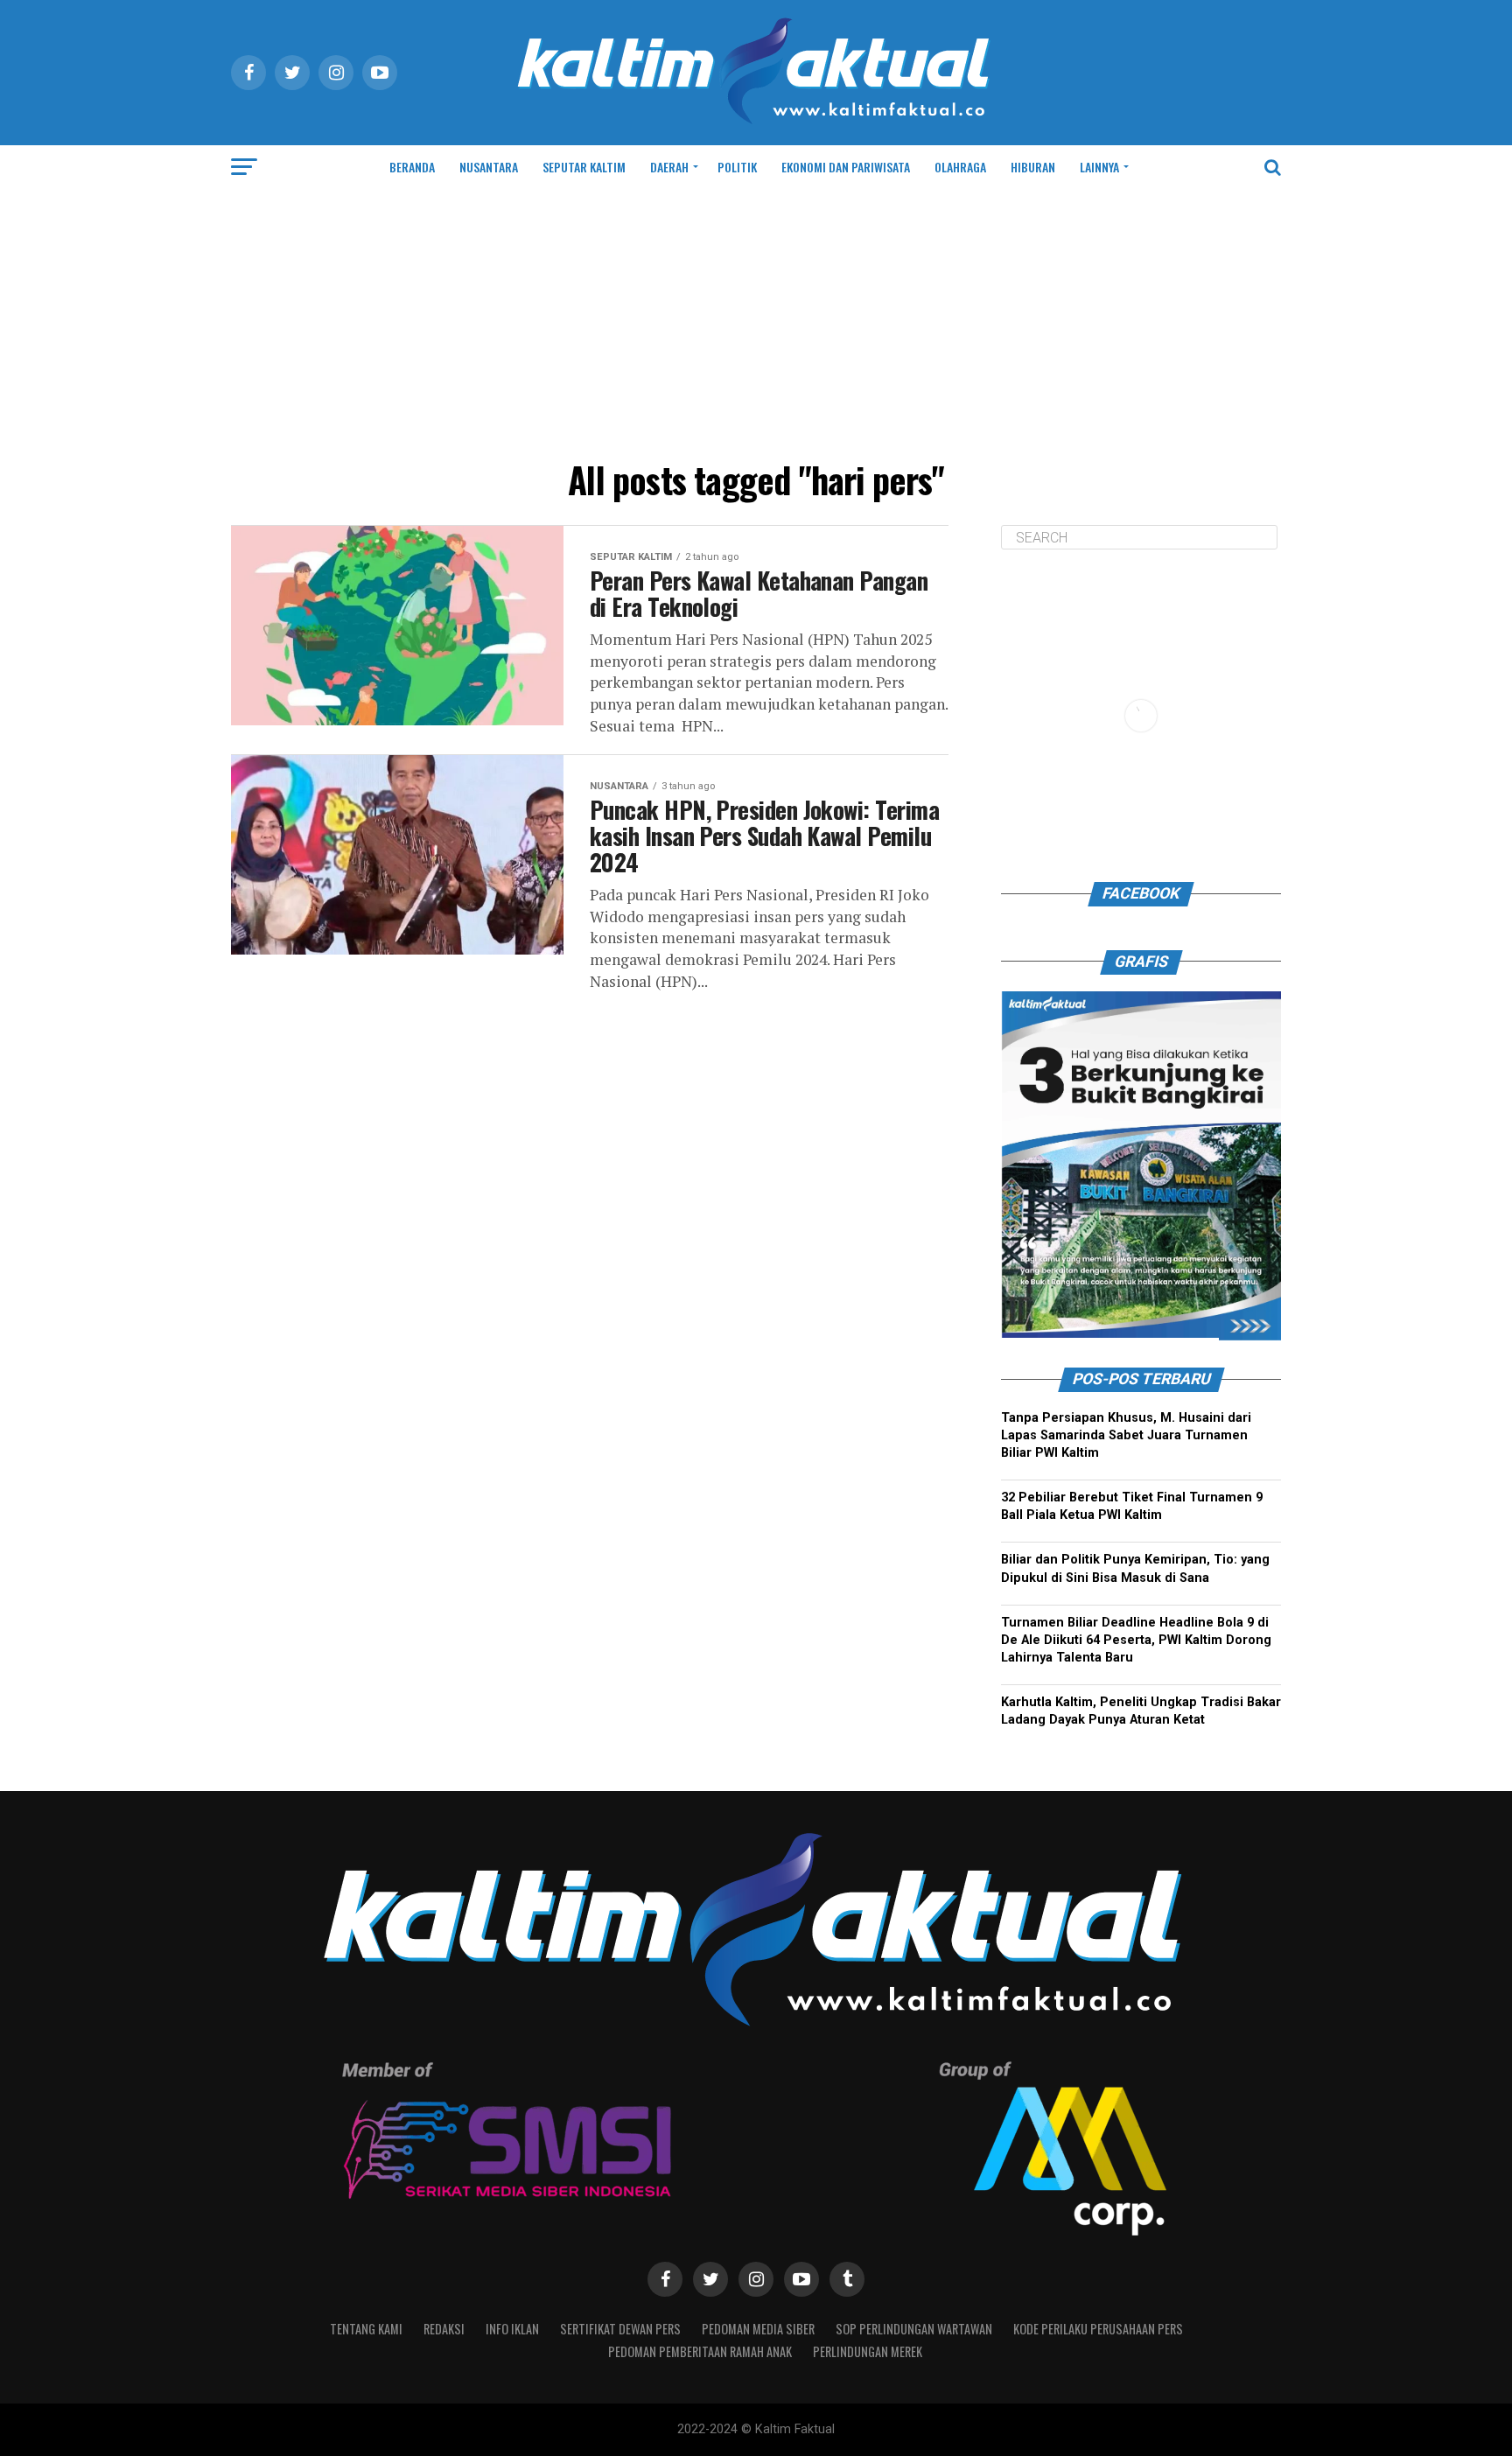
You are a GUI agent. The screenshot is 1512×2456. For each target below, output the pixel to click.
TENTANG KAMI (366, 2329)
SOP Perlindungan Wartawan (914, 2329)
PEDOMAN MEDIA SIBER (758, 2329)
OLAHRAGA (960, 167)
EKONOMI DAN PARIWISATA (846, 167)
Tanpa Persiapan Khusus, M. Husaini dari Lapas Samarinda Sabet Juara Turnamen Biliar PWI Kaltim (1126, 1435)
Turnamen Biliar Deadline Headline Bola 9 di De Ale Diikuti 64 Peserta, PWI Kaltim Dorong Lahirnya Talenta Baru (1136, 1640)
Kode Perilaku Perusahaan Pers (1098, 2329)
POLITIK (737, 167)
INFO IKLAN (512, 2329)
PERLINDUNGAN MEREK (868, 2351)
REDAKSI (444, 2329)
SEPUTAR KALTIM (584, 167)
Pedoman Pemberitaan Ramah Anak (700, 2351)
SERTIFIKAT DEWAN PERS (620, 2329)
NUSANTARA (489, 167)
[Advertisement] (756, 320)
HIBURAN (1033, 167)
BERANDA (412, 167)
